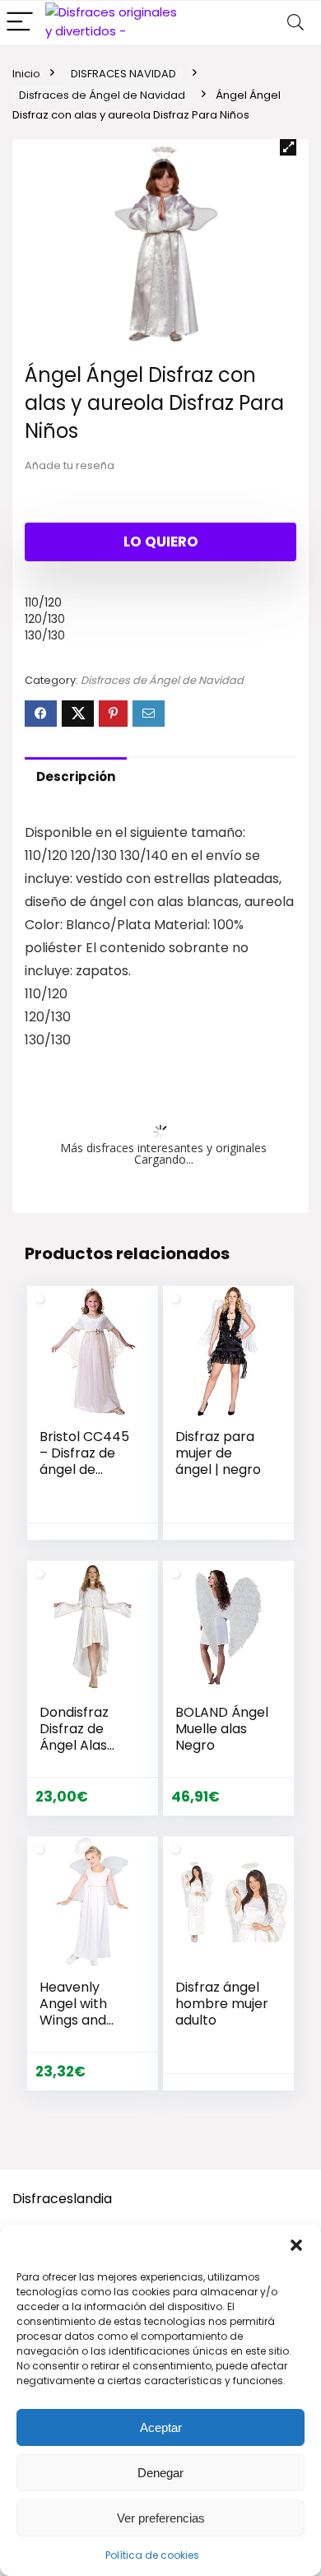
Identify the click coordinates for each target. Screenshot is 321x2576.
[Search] (295, 23)
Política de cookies (152, 2555)
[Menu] (20, 23)
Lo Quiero (161, 542)
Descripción (76, 777)
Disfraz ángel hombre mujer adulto (222, 2004)
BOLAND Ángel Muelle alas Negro (222, 1729)
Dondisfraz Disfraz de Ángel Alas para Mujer (74, 1737)
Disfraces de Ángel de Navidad (102, 95)
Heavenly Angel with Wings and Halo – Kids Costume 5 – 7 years (81, 2028)
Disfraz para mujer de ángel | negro (218, 1453)
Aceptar (161, 2427)
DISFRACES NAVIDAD (123, 74)
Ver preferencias (161, 2518)
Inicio (26, 74)
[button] (296, 2245)
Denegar (160, 2473)
